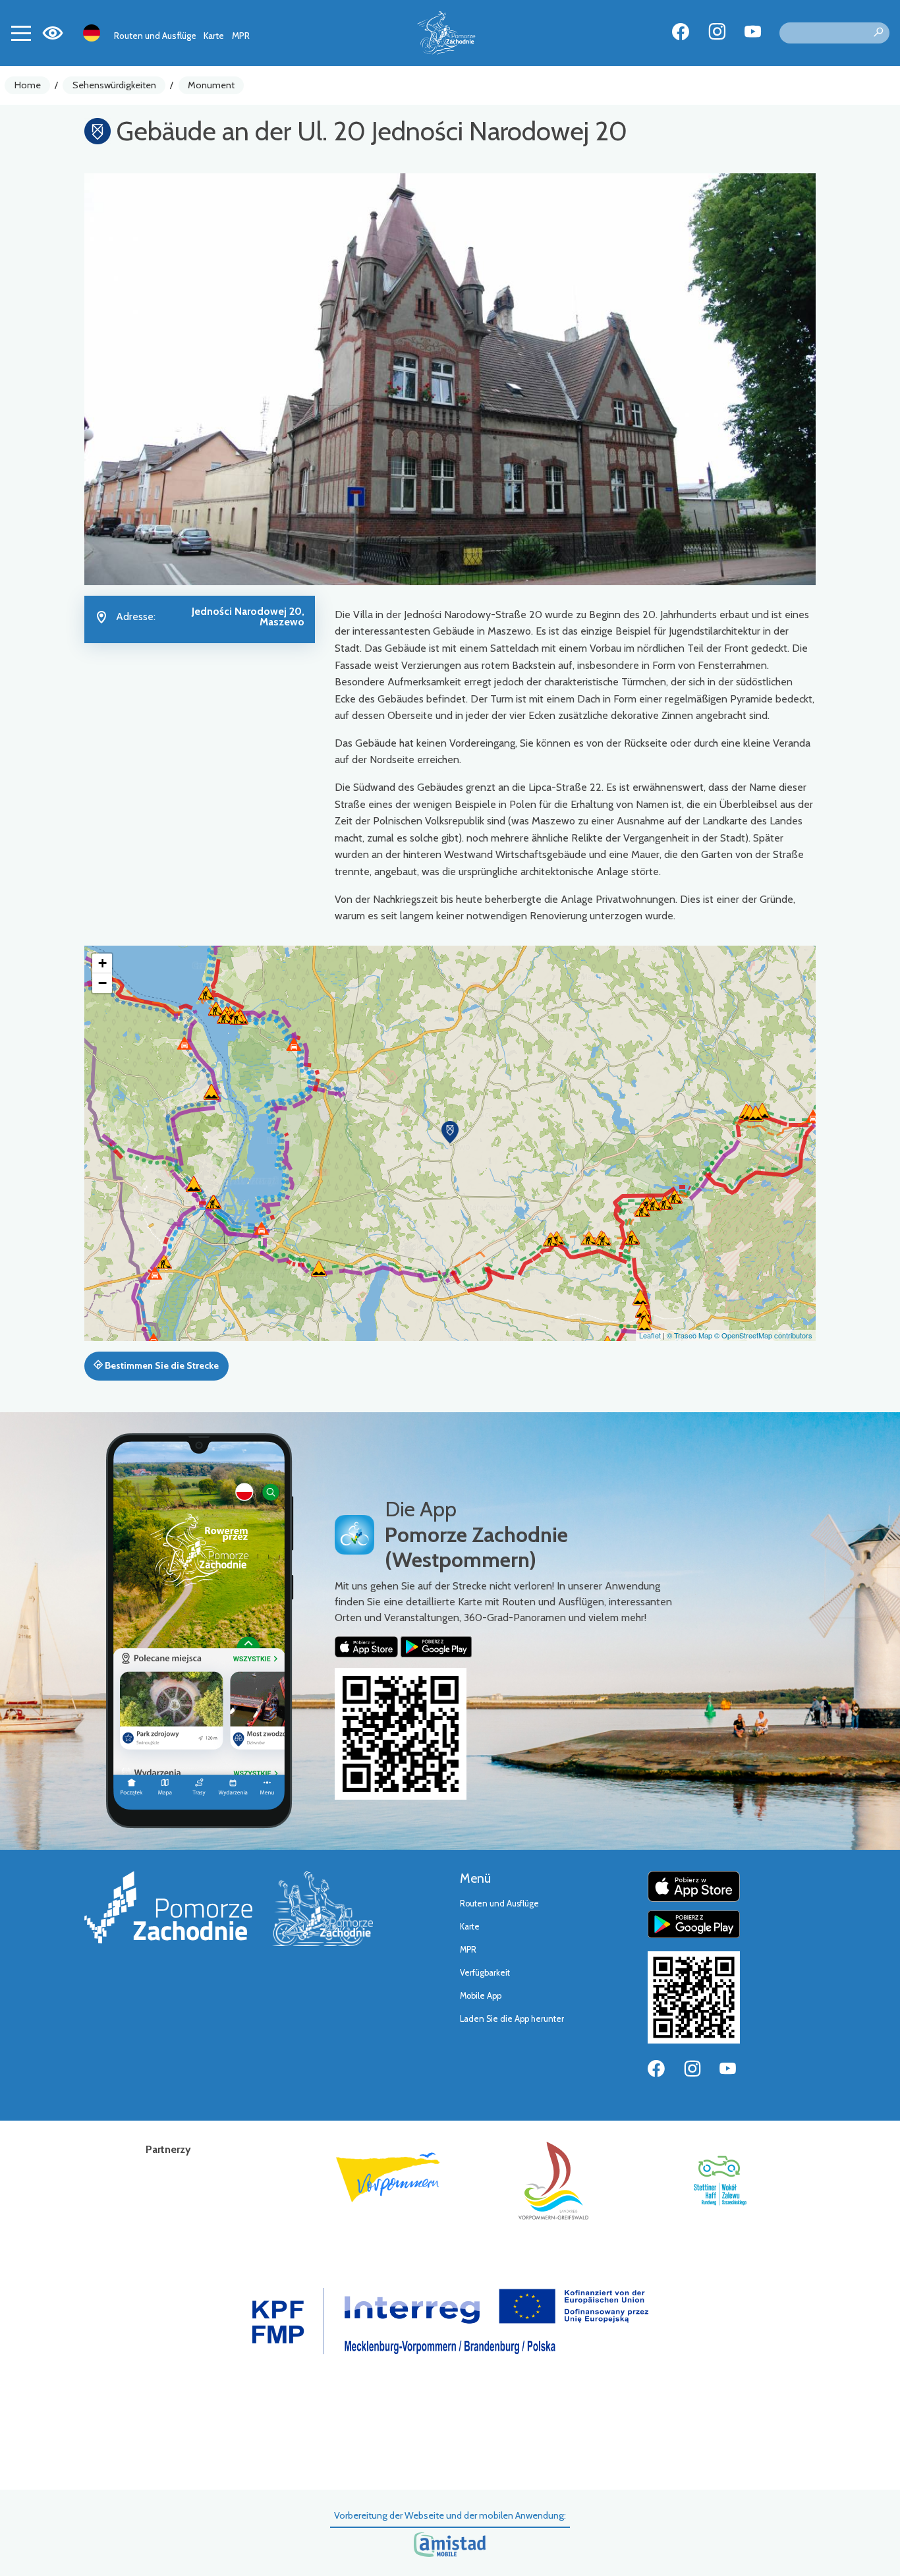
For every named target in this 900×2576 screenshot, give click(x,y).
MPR (241, 36)
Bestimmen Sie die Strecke (161, 1365)
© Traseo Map (689, 1335)
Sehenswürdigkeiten (114, 85)
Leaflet (650, 1335)
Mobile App (481, 1996)
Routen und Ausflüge (155, 36)
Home (28, 85)
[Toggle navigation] (21, 33)
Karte (214, 36)
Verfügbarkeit (485, 1973)
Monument (211, 85)
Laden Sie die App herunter (512, 2019)
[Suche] (878, 33)
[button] (450, 1132)
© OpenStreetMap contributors (763, 1335)
